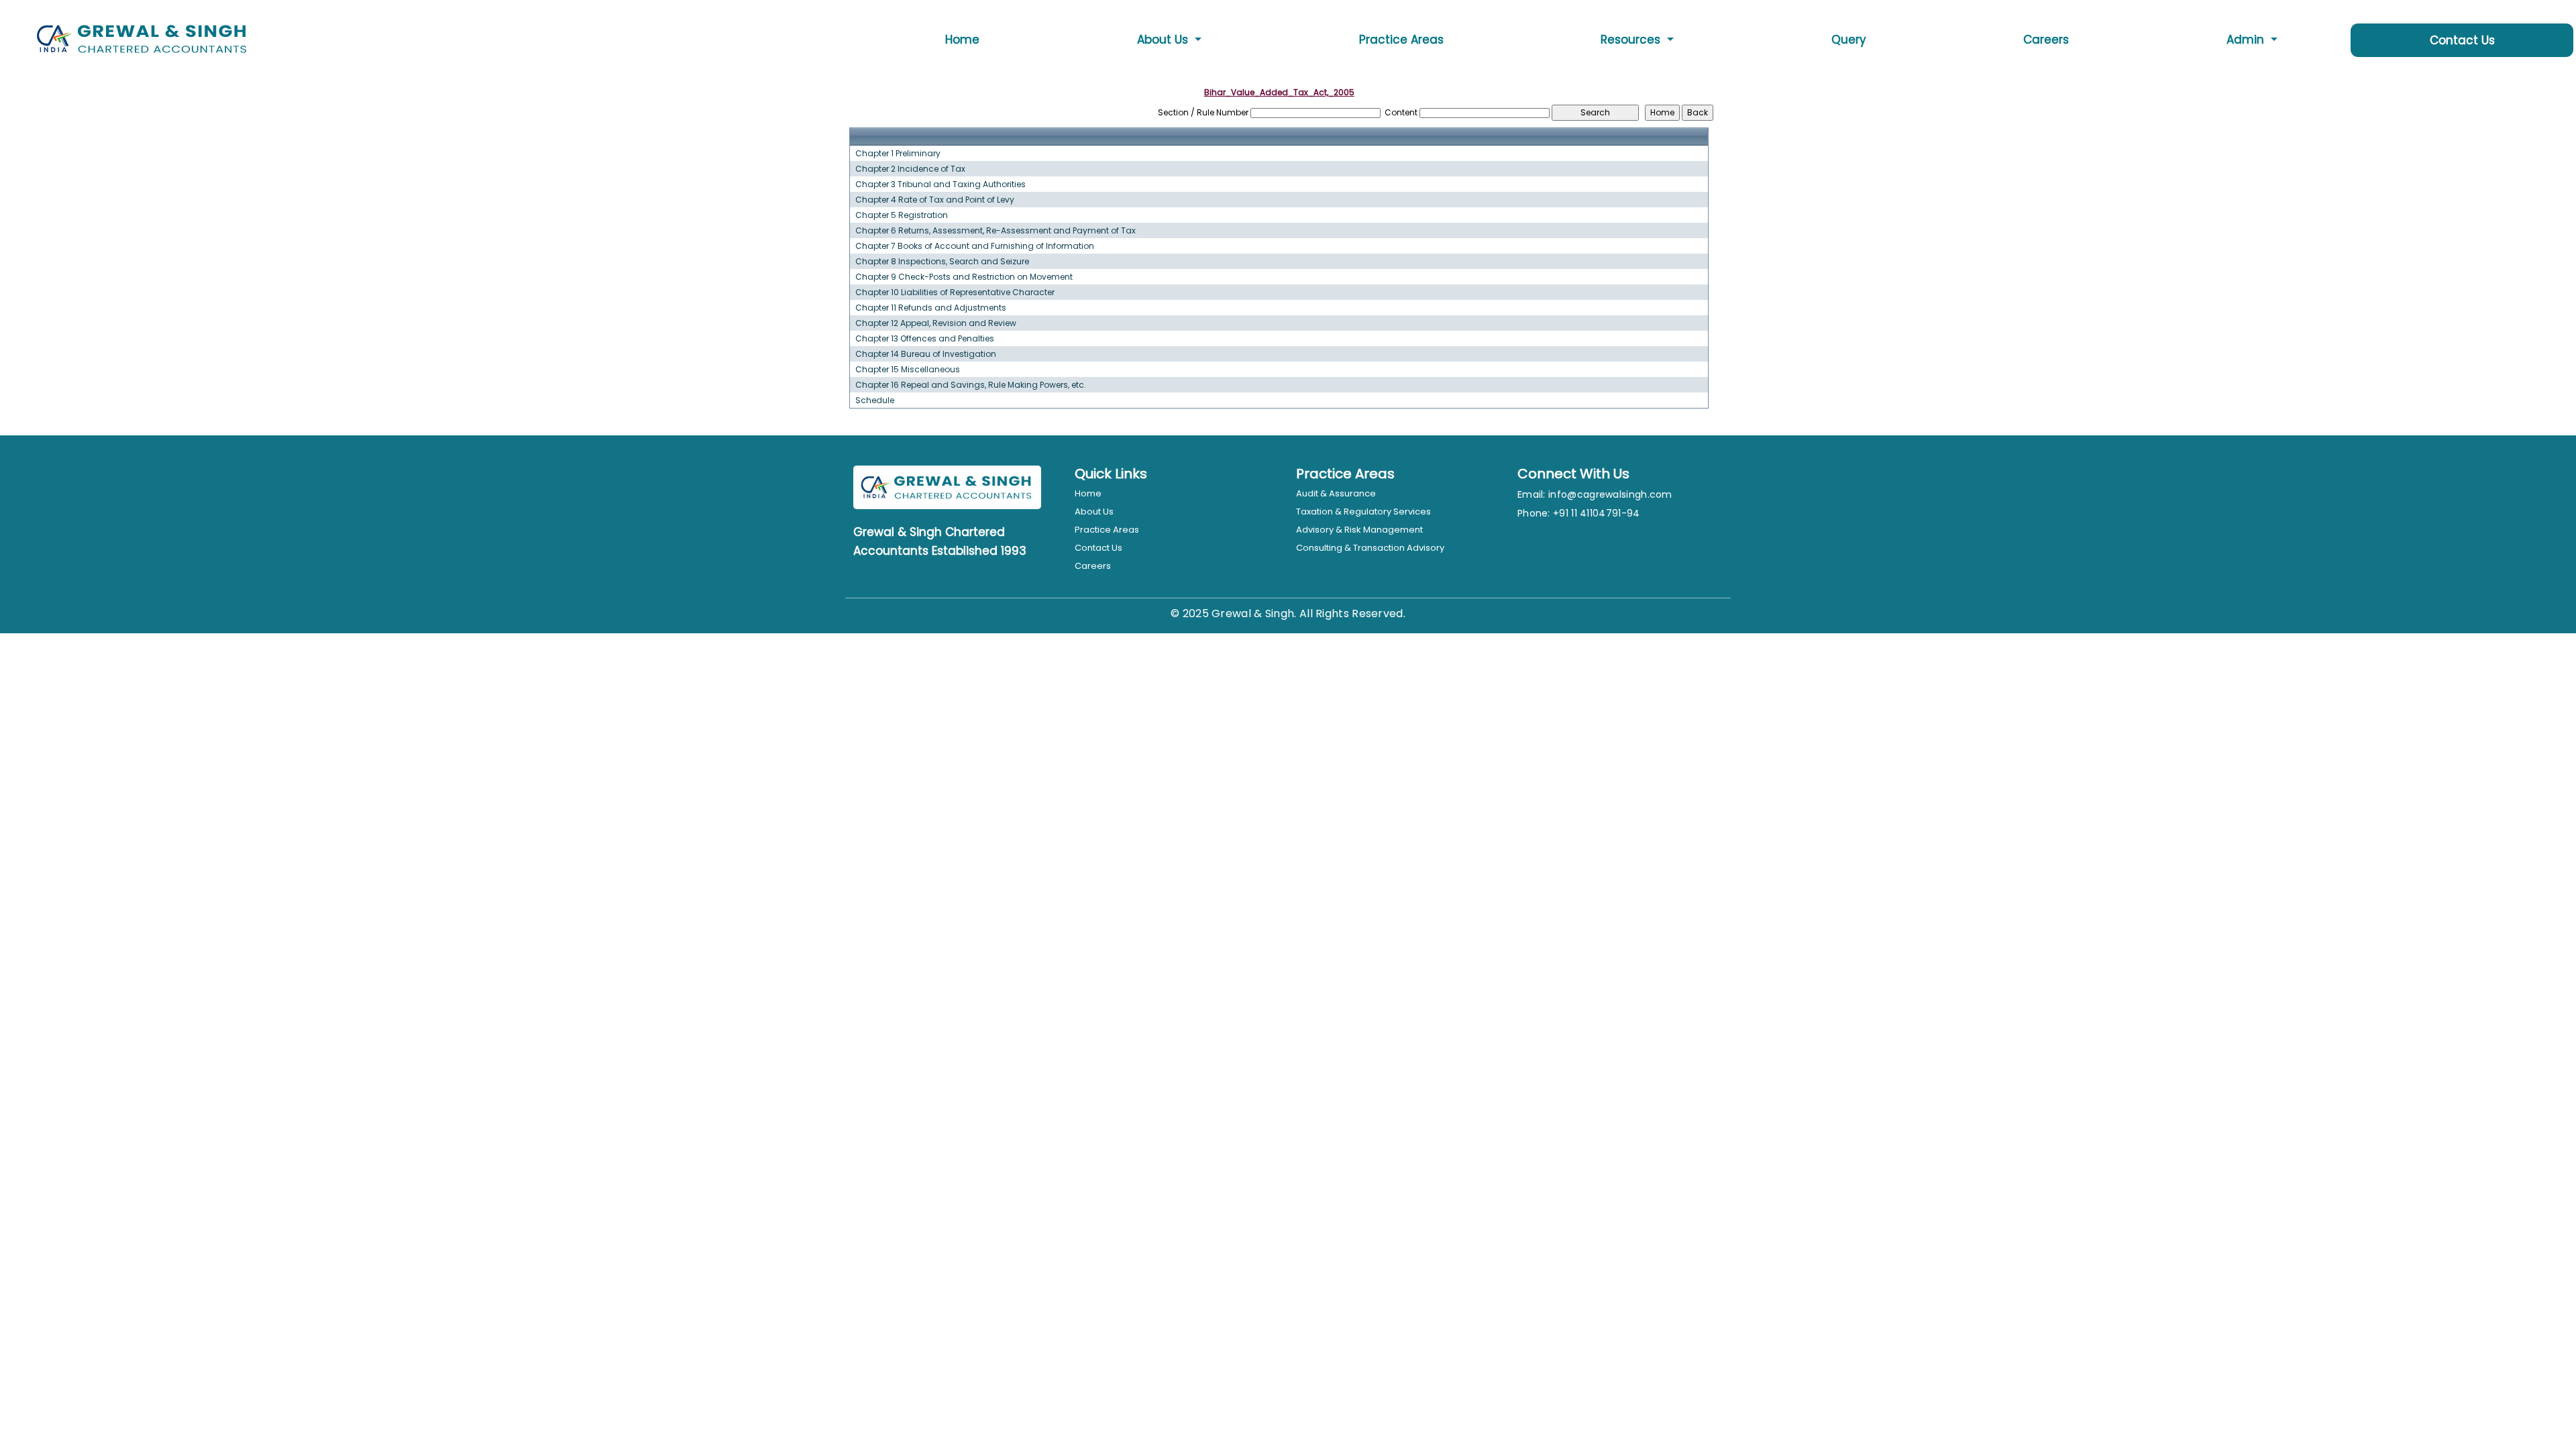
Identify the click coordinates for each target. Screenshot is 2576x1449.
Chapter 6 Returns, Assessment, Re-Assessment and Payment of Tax (996, 231)
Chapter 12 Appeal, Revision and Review (936, 323)
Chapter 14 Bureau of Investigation (926, 354)
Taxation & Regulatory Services (1363, 512)
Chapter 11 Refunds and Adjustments (931, 308)
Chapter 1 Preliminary (898, 154)
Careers (2046, 40)
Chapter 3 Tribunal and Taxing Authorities (941, 184)
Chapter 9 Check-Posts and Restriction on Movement (964, 277)
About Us (1094, 512)
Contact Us (2462, 40)
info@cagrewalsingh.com (1610, 494)
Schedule (875, 400)
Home (962, 40)
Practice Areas (1401, 40)
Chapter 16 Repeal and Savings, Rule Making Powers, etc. (971, 385)
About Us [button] (1164, 40)
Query (1849, 40)
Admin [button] (2247, 40)
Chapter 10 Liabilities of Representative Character (955, 292)
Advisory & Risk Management (1359, 530)
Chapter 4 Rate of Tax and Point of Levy (935, 200)
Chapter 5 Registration (902, 215)
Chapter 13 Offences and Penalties (925, 339)
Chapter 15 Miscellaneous (908, 370)
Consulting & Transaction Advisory (1370, 548)
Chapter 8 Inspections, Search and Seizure (942, 262)
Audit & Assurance (1336, 493)
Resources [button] (1632, 40)
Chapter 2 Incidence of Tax (910, 169)
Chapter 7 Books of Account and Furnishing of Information (975, 246)
